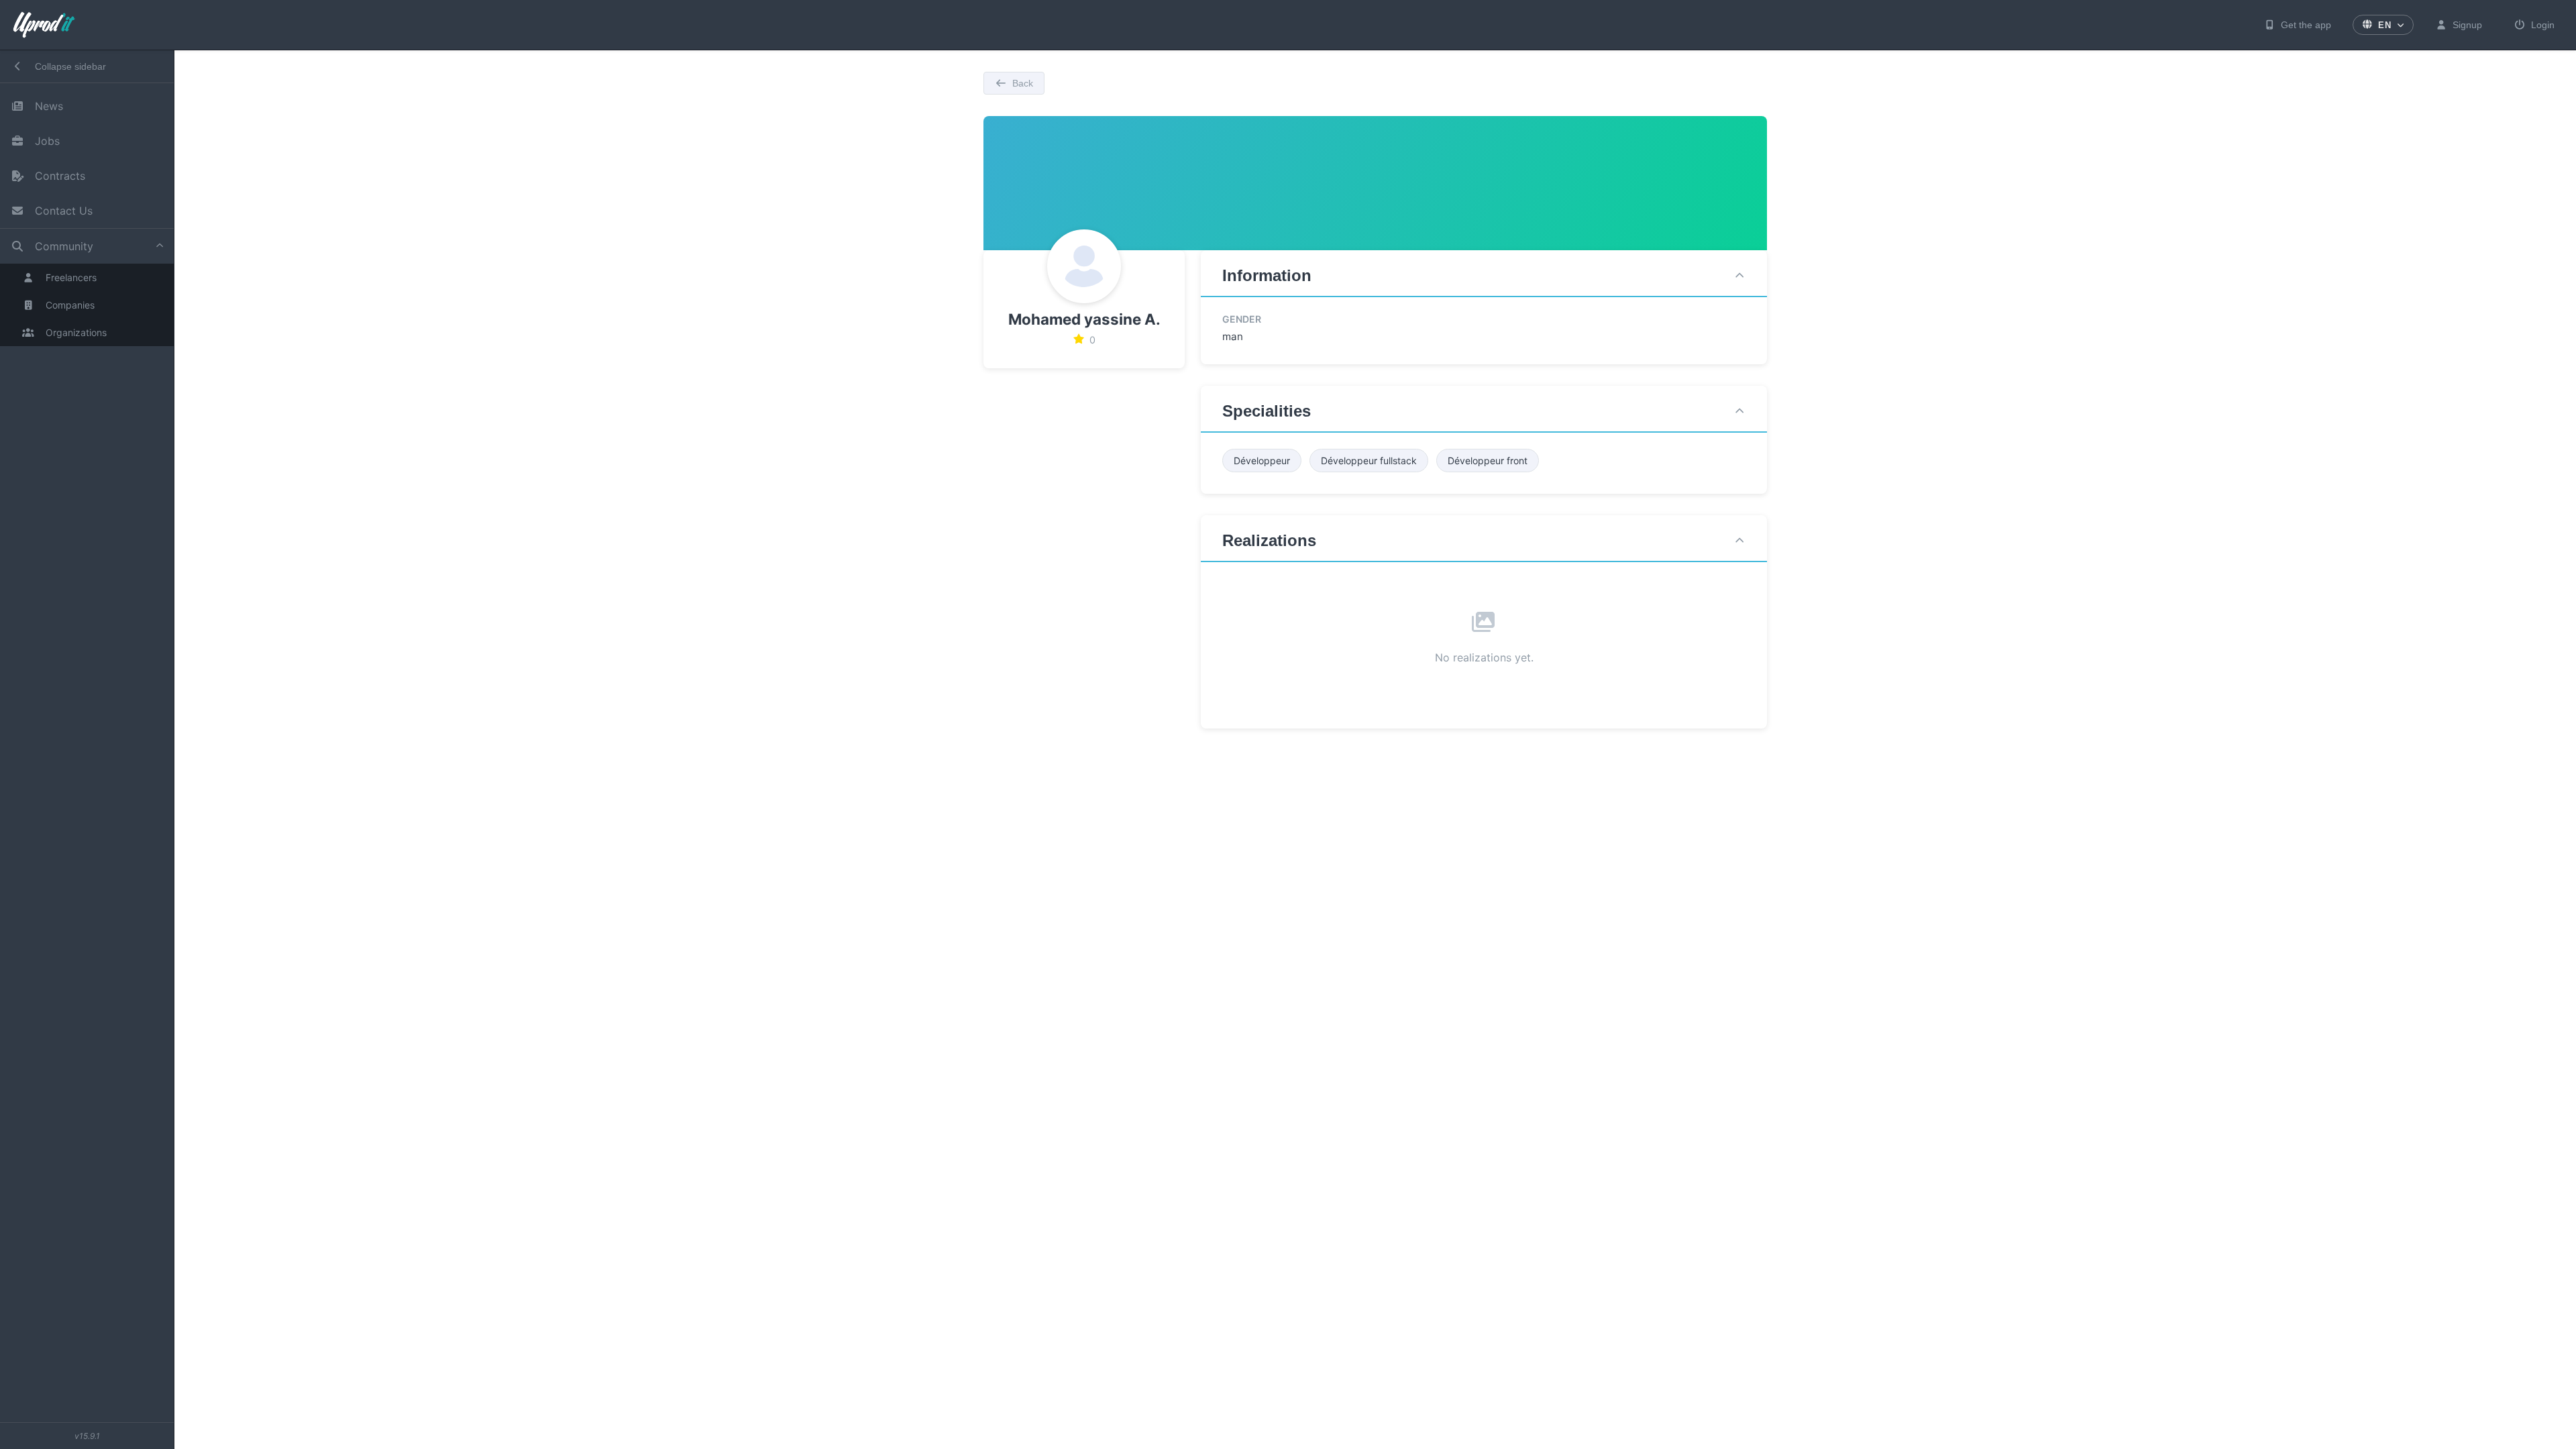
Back (1023, 83)
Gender (1242, 319)
